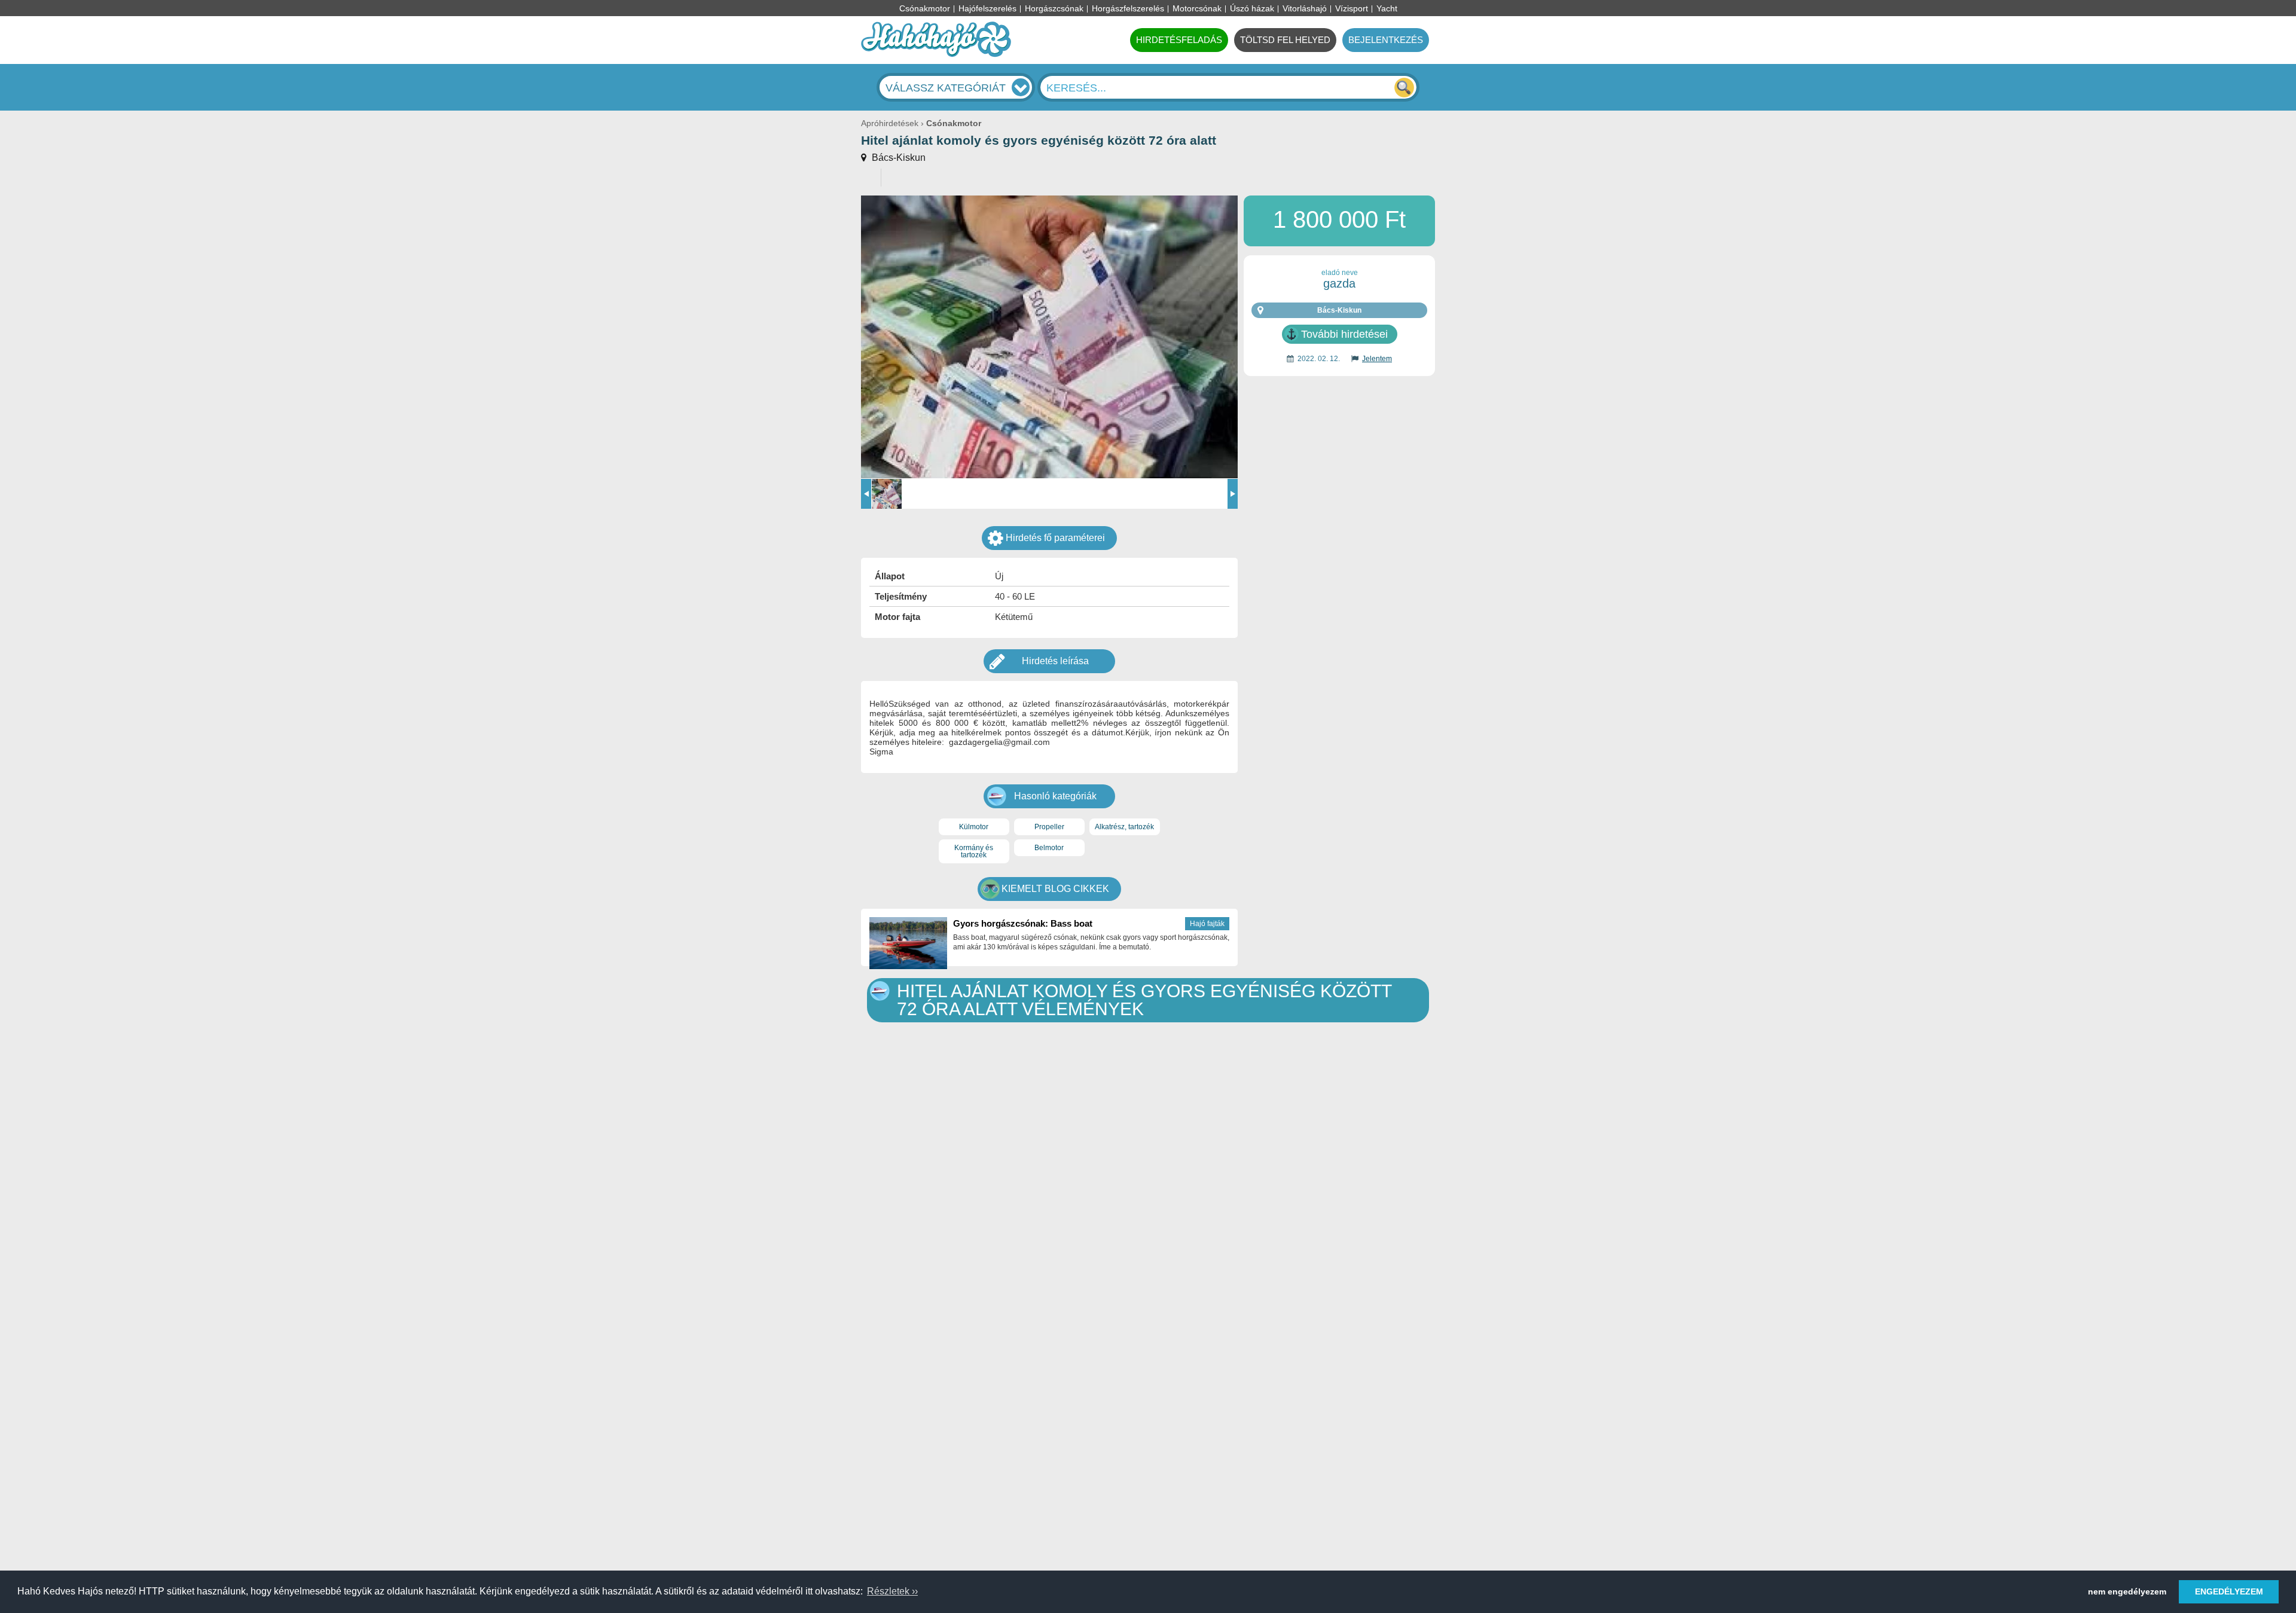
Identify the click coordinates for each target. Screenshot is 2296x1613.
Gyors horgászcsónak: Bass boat (1023, 923)
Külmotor (974, 827)
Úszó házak (1252, 8)
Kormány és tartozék (974, 851)
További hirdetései (1344, 334)
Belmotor (1049, 848)
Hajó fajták (1207, 924)
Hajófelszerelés (987, 8)
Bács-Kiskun (897, 158)
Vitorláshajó (1305, 8)
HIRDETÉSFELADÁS (1179, 40)
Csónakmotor (925, 8)
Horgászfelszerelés (1128, 8)
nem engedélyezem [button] (2127, 1591)
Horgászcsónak (1054, 8)
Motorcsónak (1197, 8)
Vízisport (1352, 8)
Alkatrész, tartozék (1124, 827)
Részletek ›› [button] (892, 1591)
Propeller (1049, 827)
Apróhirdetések (890, 123)
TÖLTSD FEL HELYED (1285, 40)
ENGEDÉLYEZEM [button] (2229, 1591)
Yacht (1387, 8)
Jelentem (1377, 359)
